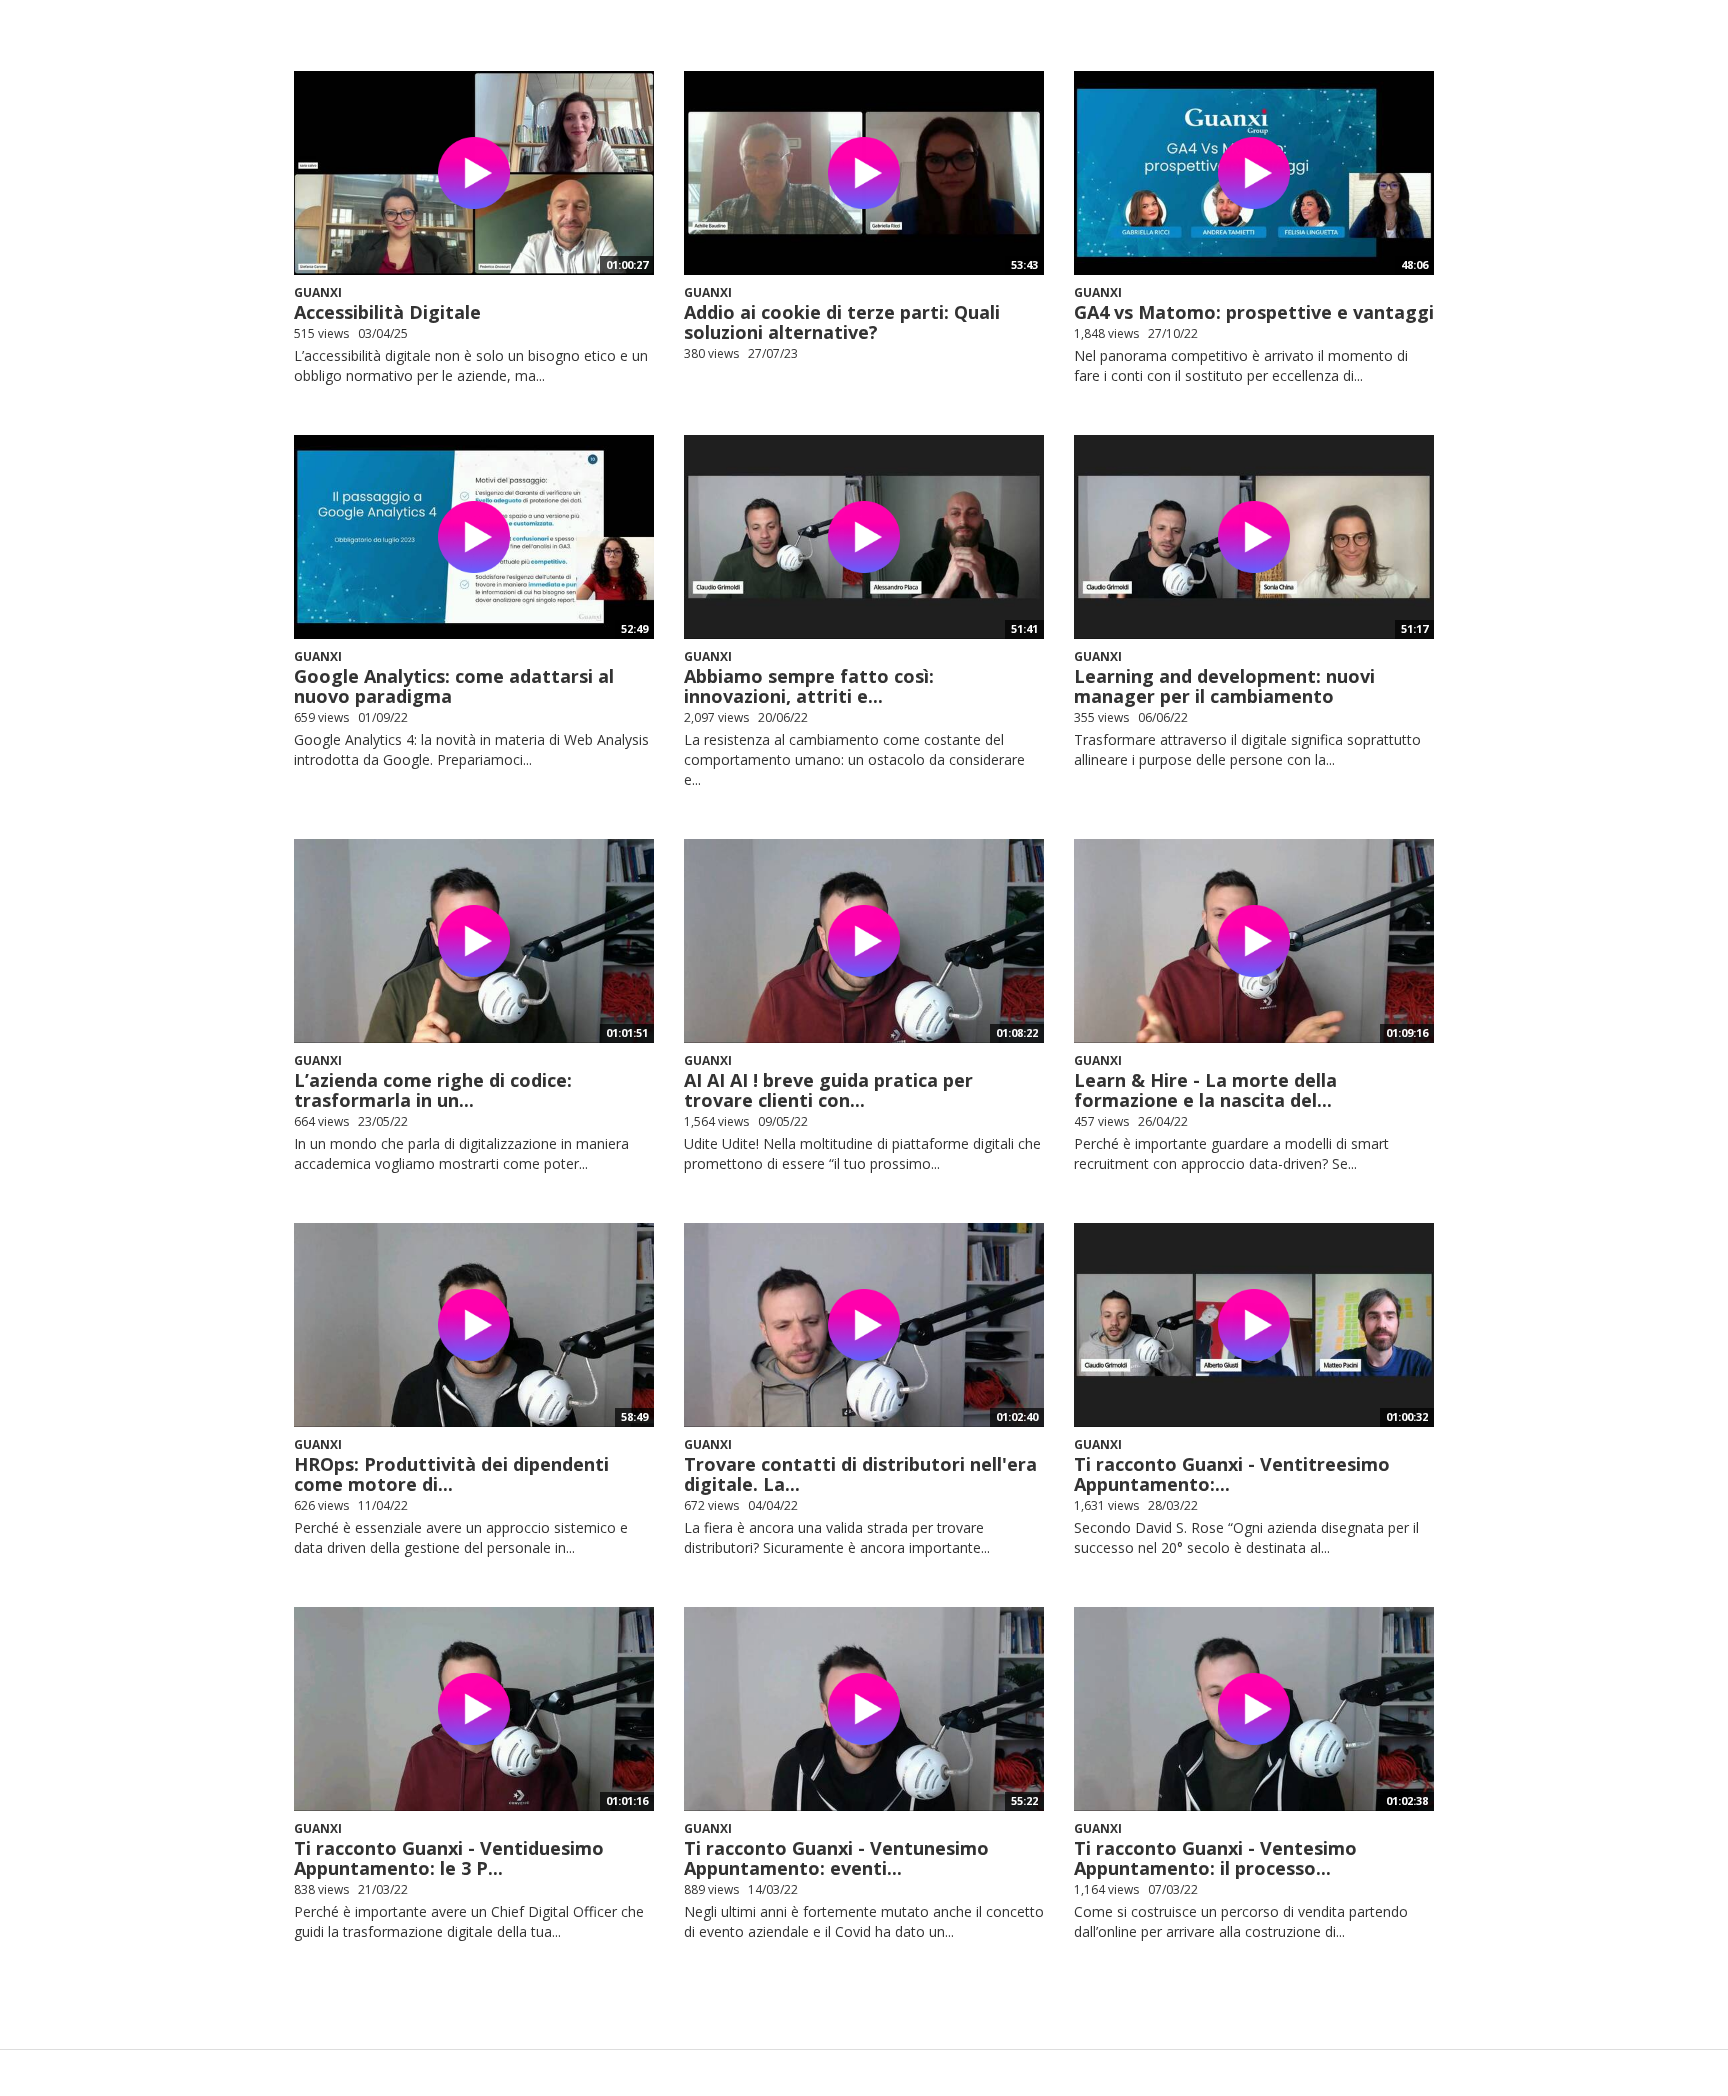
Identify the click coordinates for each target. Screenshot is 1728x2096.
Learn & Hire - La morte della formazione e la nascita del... (1205, 1090)
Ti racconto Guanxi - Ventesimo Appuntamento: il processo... (1215, 1858)
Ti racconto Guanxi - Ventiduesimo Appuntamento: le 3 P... (449, 1858)
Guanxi (318, 292)
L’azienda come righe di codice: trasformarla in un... (433, 1090)
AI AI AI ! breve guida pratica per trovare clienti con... (828, 1090)
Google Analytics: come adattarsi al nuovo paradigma (454, 686)
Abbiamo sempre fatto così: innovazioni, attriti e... (809, 686)
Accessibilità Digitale (387, 312)
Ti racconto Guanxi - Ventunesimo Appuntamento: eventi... (836, 1858)
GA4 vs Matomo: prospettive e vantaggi (1254, 312)
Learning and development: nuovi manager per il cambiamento (1224, 686)
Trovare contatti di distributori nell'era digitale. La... (860, 1474)
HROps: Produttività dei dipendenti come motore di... (451, 1474)
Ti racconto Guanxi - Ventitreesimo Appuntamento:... (1232, 1474)
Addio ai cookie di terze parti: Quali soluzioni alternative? (842, 322)
